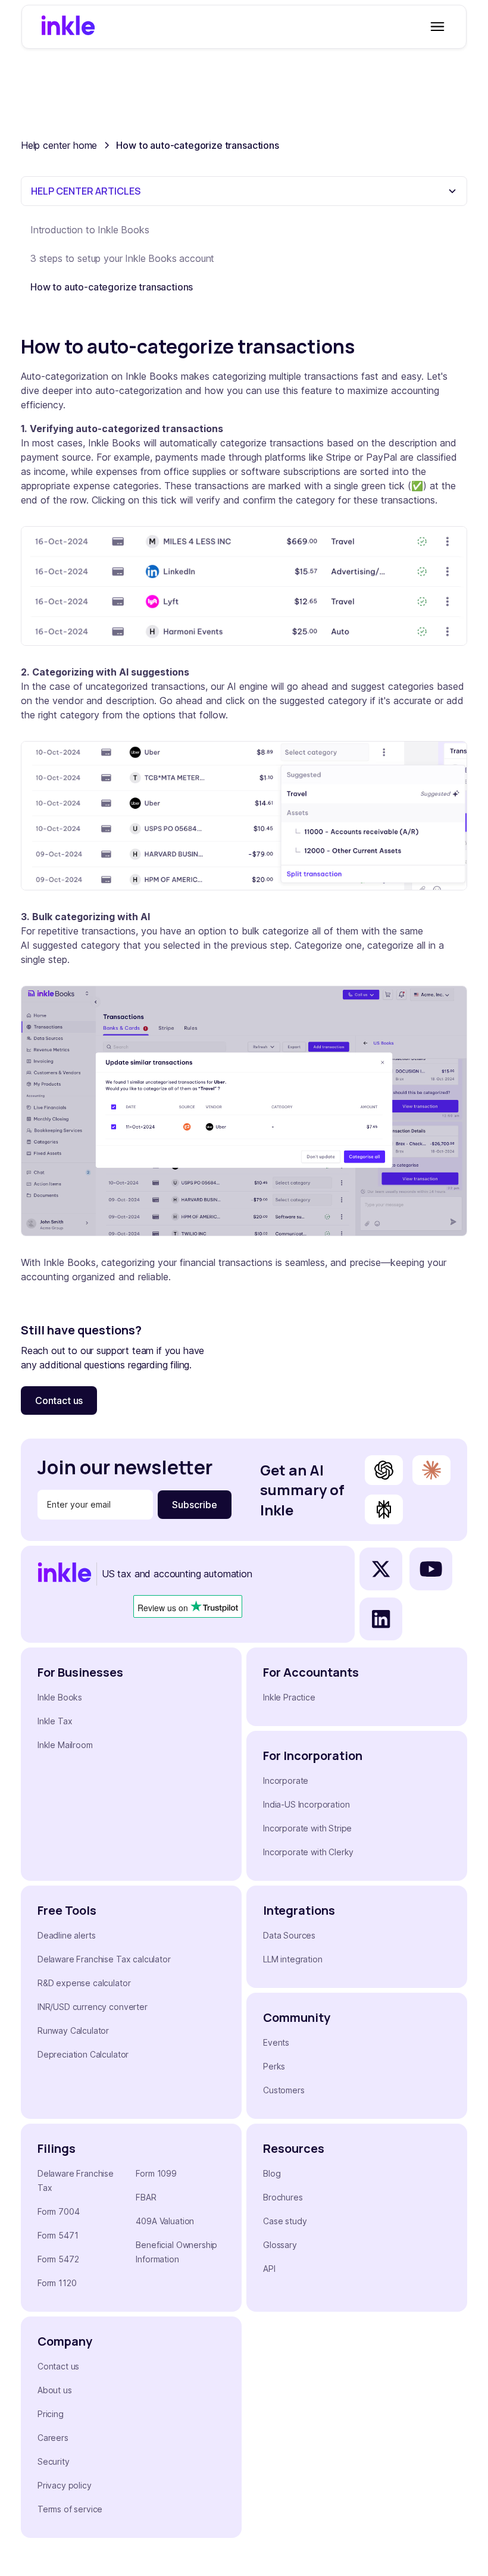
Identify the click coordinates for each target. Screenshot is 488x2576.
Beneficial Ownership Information (176, 2252)
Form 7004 (59, 2211)
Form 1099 (156, 2173)
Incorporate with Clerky (308, 1852)
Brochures (283, 2197)
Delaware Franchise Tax (76, 2180)
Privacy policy (65, 2485)
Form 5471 (58, 2235)
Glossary (280, 2245)
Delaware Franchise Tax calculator (104, 1959)
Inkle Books (60, 1697)
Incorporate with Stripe (307, 1828)
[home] (68, 27)
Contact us (59, 1400)
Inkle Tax (55, 1721)
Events (276, 2042)
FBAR (146, 2197)
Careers (53, 2438)
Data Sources (289, 1935)
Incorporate (286, 1781)
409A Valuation (165, 2221)
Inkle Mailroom (65, 1745)
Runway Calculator (73, 2031)
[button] (435, 27)
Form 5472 (58, 2259)
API (269, 2269)
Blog (272, 2173)
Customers (284, 2090)
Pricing (51, 2414)
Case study (285, 2221)
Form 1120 (57, 2283)
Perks (274, 2066)
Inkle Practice (289, 1697)
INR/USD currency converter (93, 2007)
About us (55, 2390)
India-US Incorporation (306, 1804)
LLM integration (293, 1959)
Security (54, 2461)
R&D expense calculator (84, 1983)
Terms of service (70, 2509)
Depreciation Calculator (83, 2054)
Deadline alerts (67, 1935)
